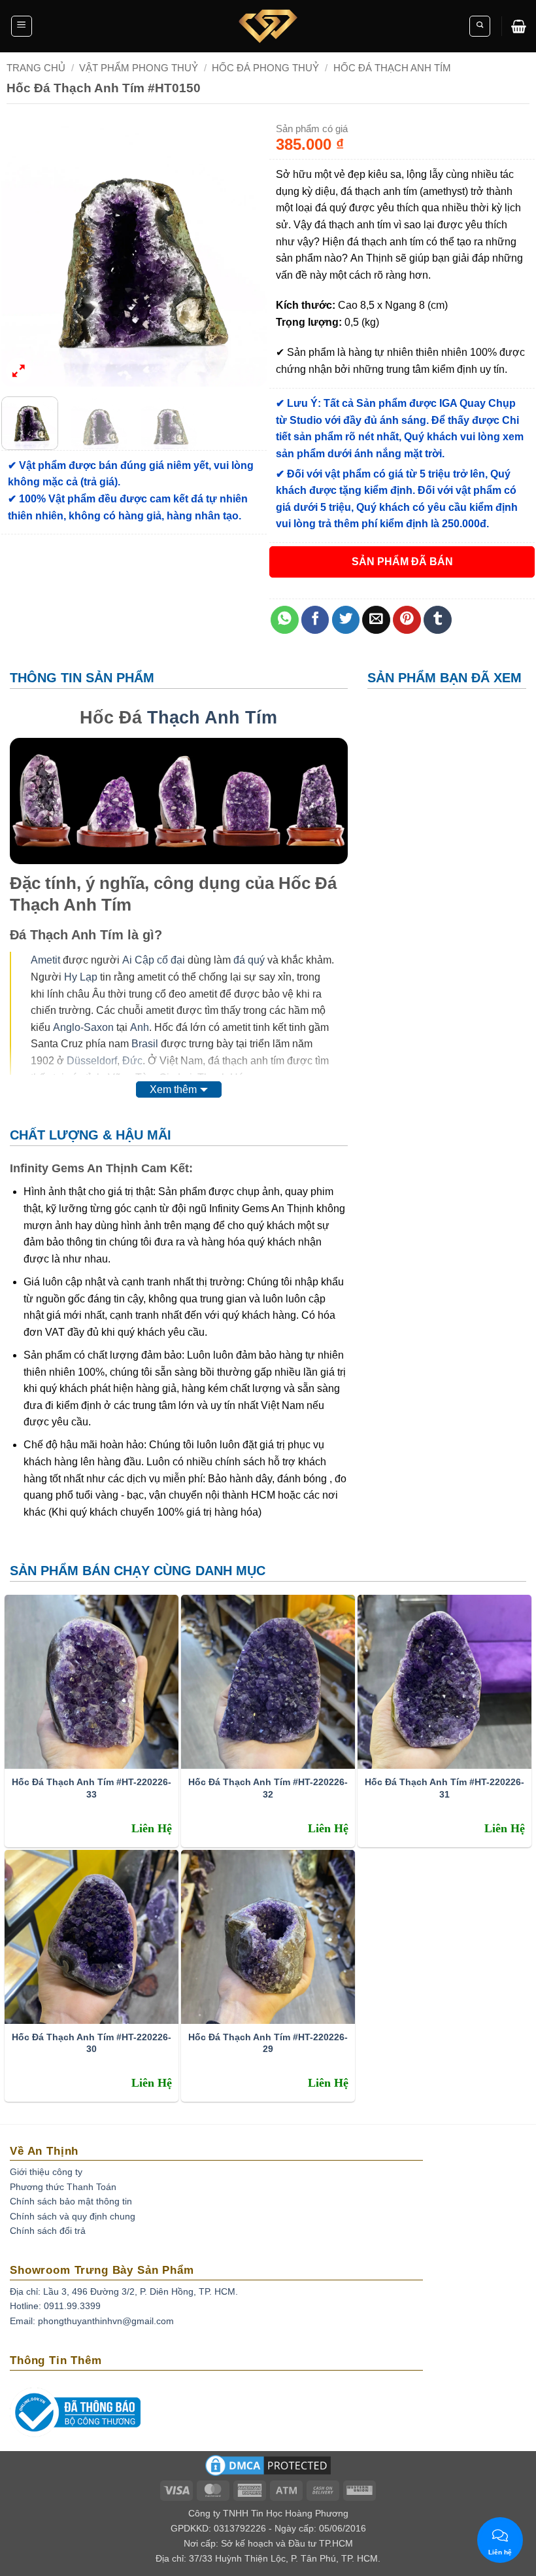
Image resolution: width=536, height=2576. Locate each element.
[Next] (245, 253)
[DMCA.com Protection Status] (268, 2469)
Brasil (145, 1044)
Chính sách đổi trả (48, 2231)
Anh (140, 1027)
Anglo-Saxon (83, 1027)
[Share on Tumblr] (438, 620)
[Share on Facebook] (315, 620)
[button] (22, 26)
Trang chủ (36, 68)
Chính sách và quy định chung (73, 2216)
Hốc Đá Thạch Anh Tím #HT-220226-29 (268, 2043)
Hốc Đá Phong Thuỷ (265, 68)
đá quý (249, 960)
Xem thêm (173, 1089)
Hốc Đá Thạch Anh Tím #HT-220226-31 (444, 1788)
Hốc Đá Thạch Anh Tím (392, 68)
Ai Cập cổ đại (154, 960)
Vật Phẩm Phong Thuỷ (139, 68)
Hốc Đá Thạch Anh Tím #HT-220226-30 (92, 2043)
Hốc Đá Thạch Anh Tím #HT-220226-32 (268, 1788)
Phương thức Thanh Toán (63, 2187)
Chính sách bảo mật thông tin (71, 2201)
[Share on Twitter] (346, 620)
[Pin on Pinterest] (407, 620)
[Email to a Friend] (376, 620)
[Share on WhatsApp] (285, 620)
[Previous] (23, 253)
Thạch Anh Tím (212, 717)
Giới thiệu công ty (46, 2172)
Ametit (45, 960)
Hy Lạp (81, 977)
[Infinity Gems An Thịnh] (268, 26)
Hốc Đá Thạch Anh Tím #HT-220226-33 (92, 1788)
